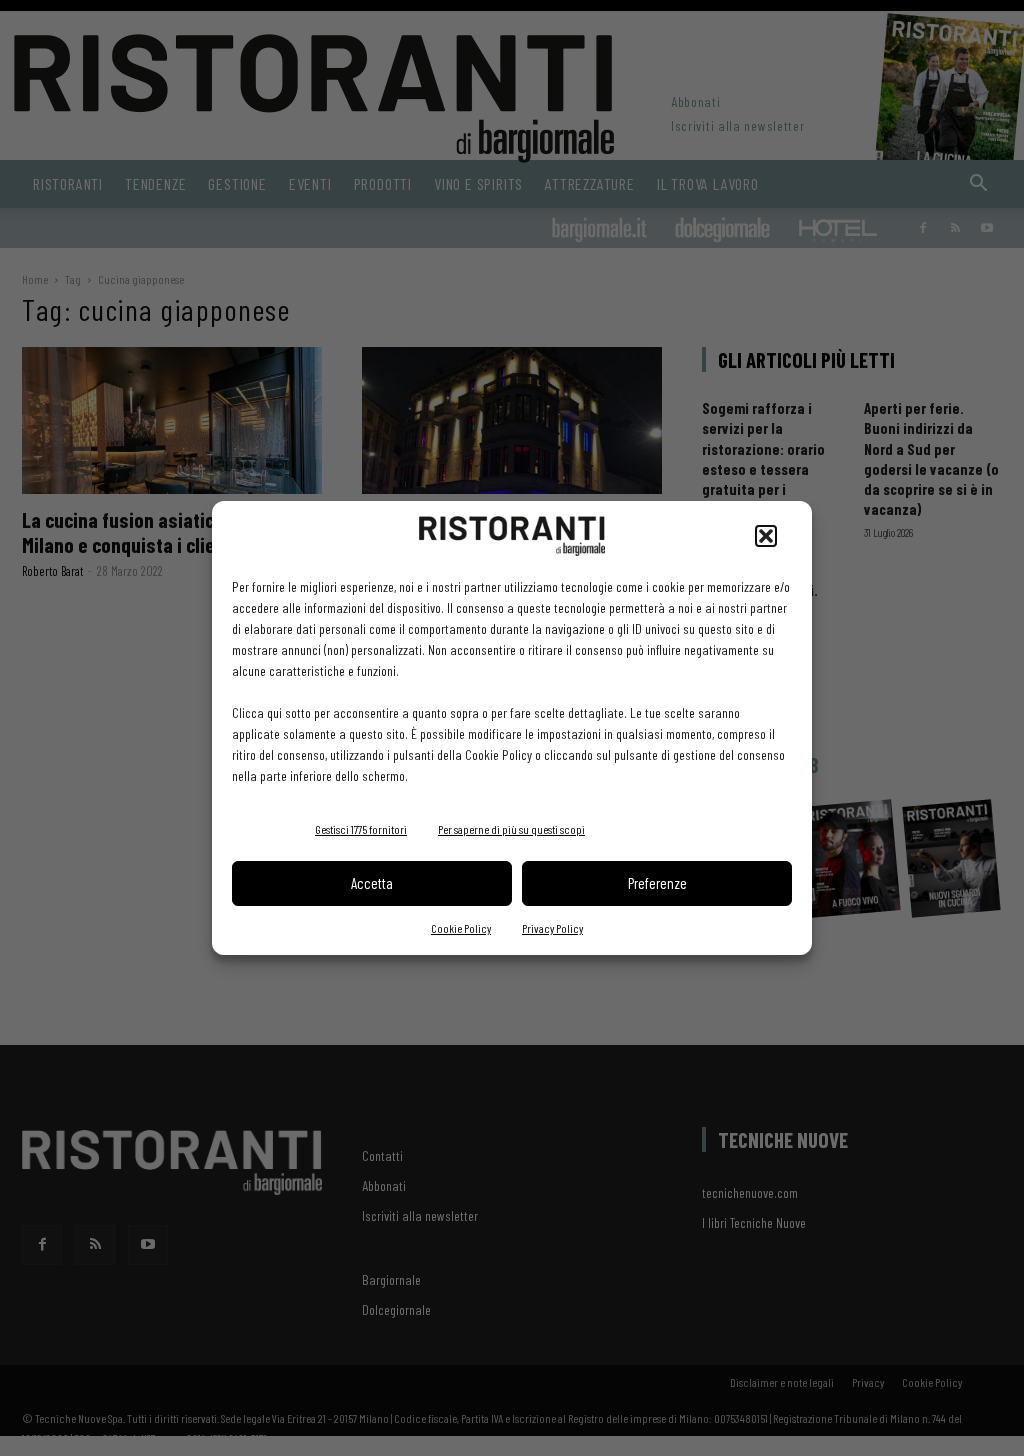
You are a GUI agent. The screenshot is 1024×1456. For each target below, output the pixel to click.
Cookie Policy (461, 928)
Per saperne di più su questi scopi (511, 829)
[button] (766, 536)
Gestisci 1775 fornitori (361, 829)
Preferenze (657, 883)
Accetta (372, 883)
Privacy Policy (552, 928)
